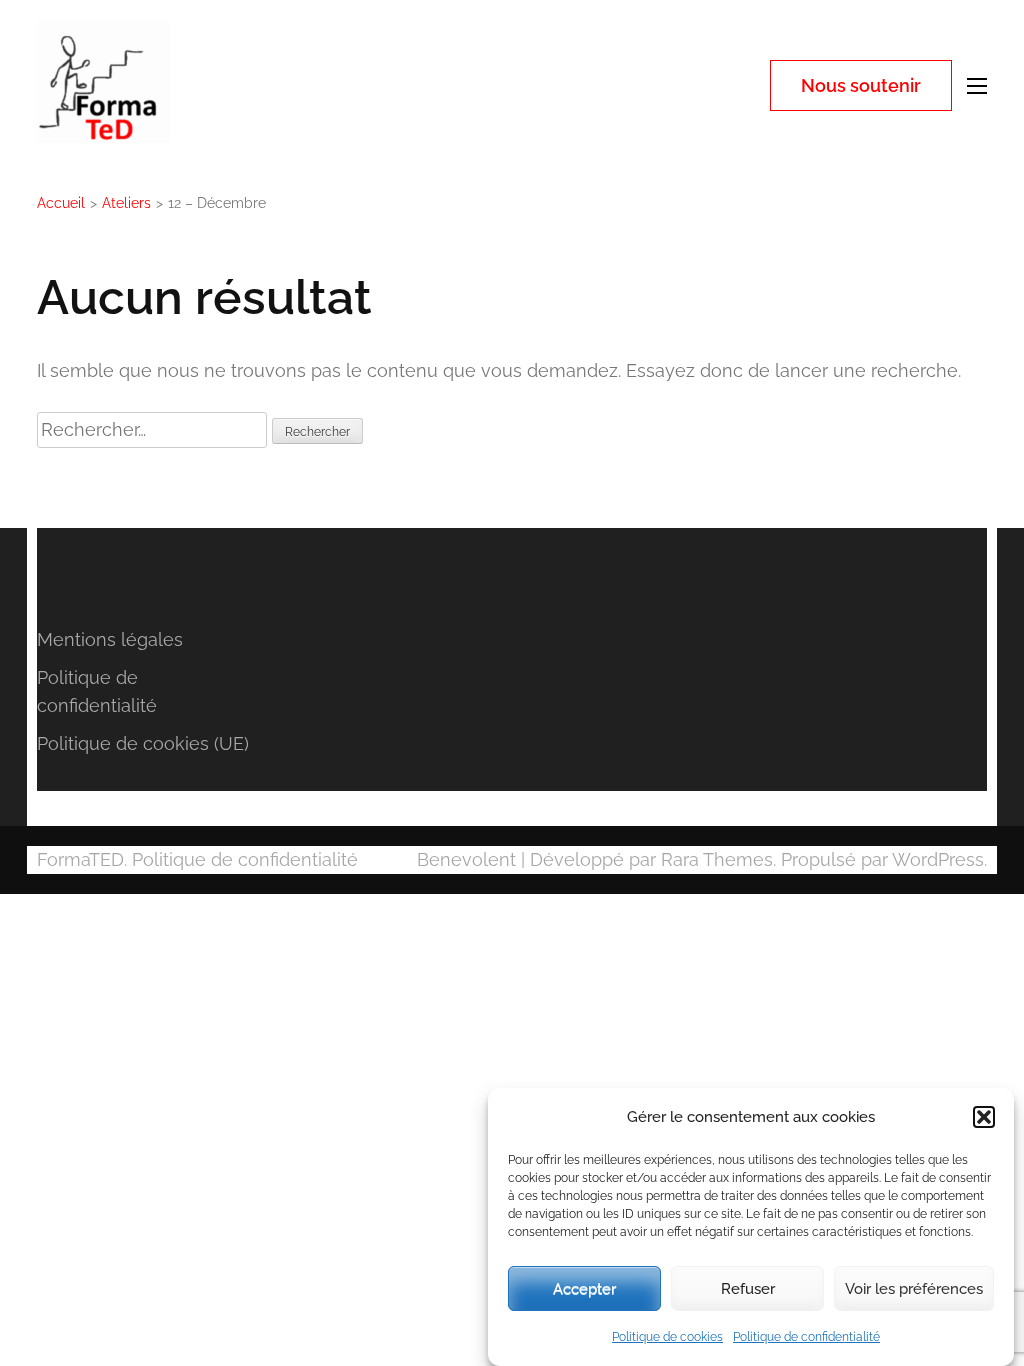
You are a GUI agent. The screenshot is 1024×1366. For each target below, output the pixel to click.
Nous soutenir (861, 85)
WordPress (938, 859)
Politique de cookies (667, 1337)
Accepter (584, 1289)
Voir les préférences (914, 1289)
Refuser (748, 1289)
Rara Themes (717, 859)
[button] (984, 1117)
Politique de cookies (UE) (143, 743)
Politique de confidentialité (806, 1337)
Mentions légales (110, 639)
